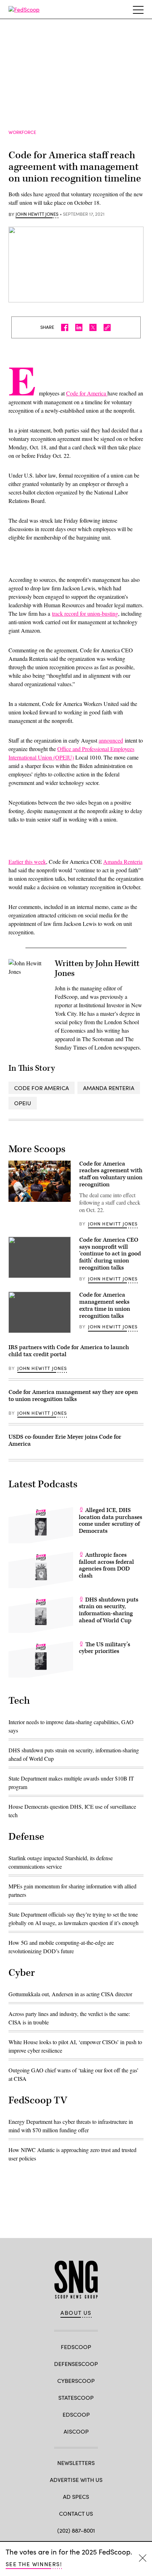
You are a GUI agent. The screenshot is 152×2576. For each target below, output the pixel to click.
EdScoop (76, 2414)
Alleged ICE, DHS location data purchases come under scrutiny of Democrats (110, 1521)
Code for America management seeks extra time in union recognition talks (105, 1305)
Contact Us (76, 2513)
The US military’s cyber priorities (104, 1648)
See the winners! (34, 2564)
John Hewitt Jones (37, 214)
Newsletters (76, 2463)
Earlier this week (27, 862)
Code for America (87, 393)
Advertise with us (76, 2480)
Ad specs (76, 2497)
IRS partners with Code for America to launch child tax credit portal (69, 1351)
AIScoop (76, 2431)
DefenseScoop (76, 2364)
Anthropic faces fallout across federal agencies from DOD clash (106, 1565)
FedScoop (76, 2347)
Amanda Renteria (123, 862)
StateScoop (76, 2397)
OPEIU (23, 1103)
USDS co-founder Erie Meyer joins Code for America (65, 1440)
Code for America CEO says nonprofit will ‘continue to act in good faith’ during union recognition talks (110, 1254)
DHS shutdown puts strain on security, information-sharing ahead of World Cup (109, 1610)
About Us (76, 2313)
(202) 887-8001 (76, 2530)
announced (111, 740)
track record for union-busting (85, 613)
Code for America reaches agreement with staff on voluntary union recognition (111, 1174)
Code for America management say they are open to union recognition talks (73, 1396)
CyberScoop (76, 2381)
